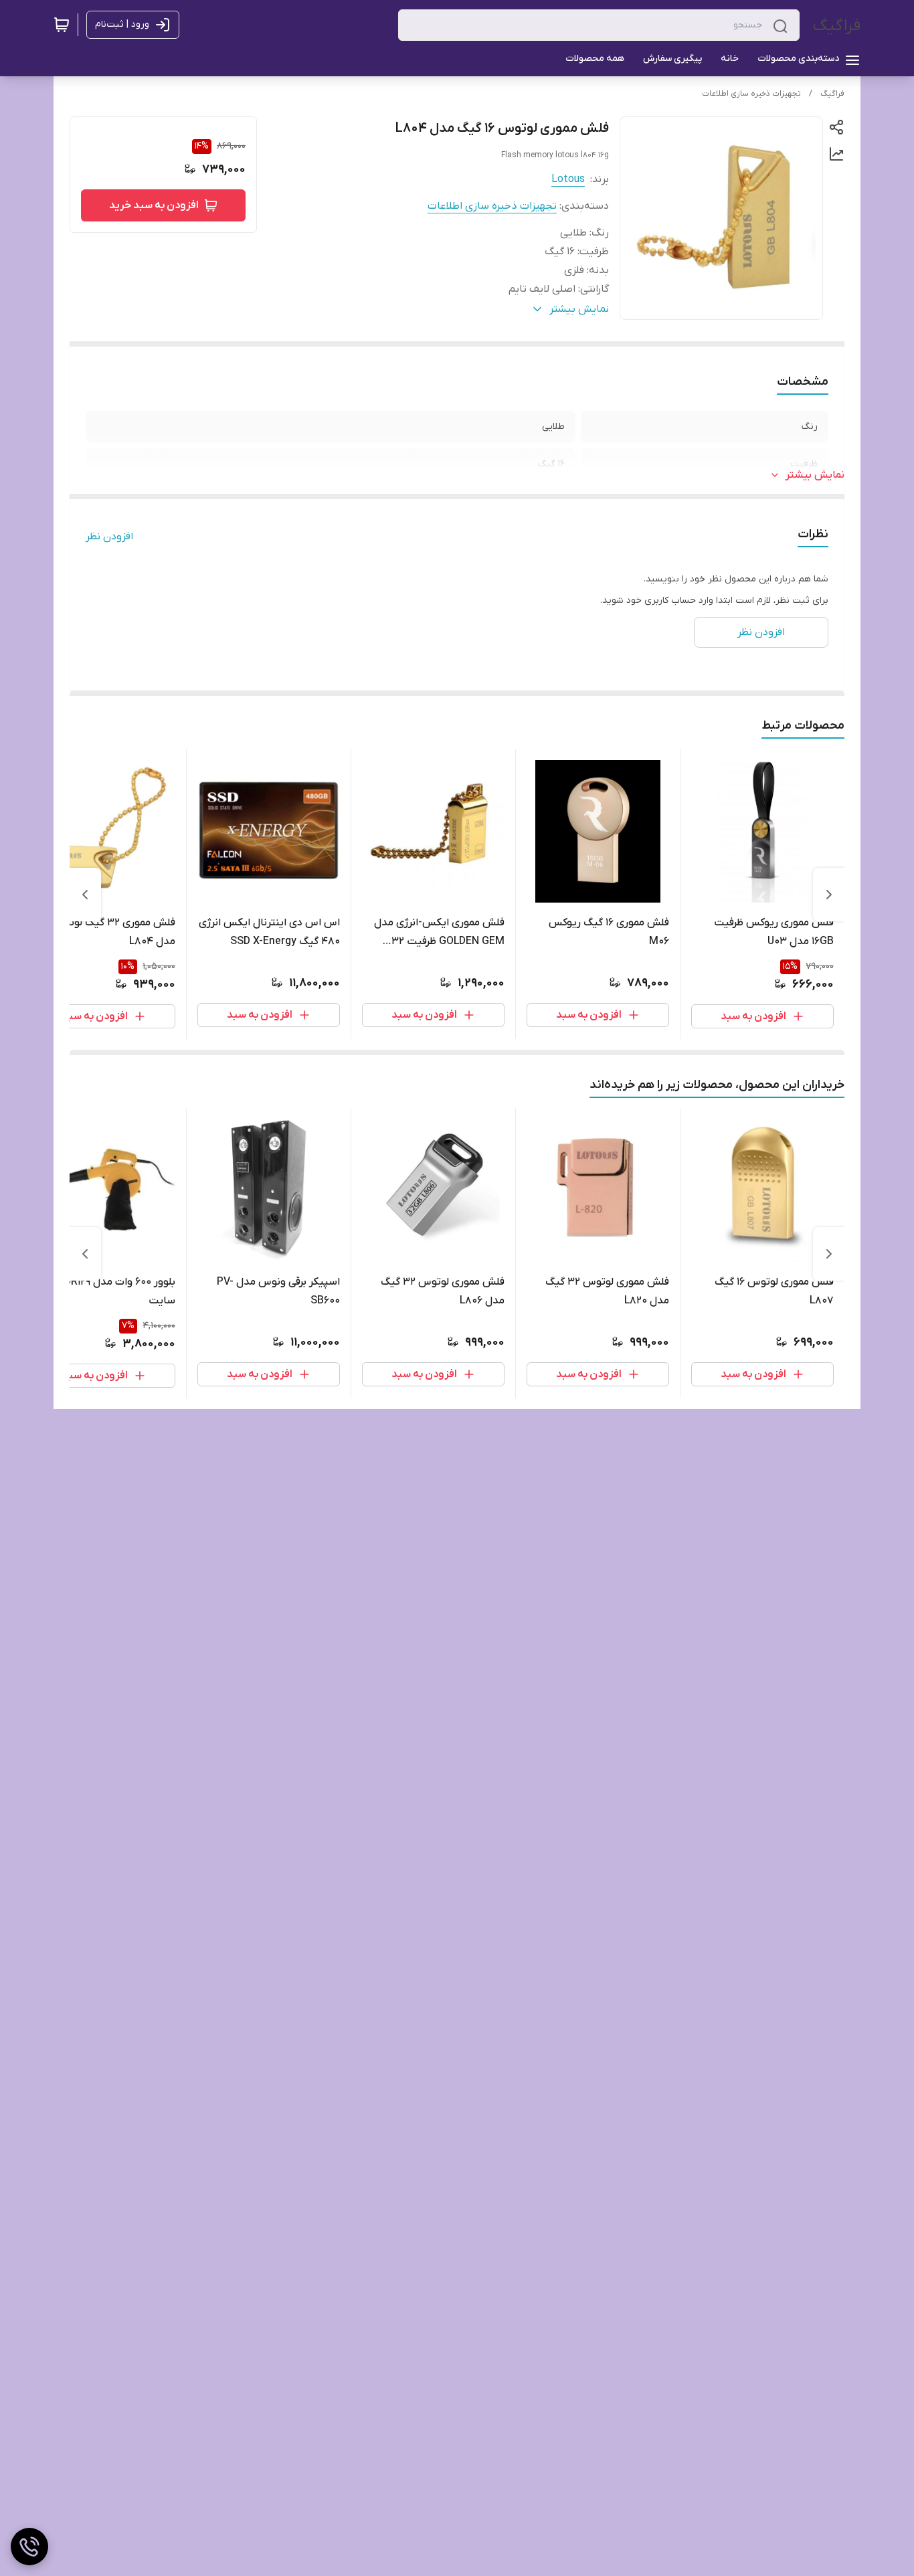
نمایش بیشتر (815, 475)
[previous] (829, 895)
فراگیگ (837, 26)
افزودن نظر (109, 537)
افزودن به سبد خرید (154, 205)
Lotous (568, 179)
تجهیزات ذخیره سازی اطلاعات (751, 94)
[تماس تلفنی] (29, 2547)
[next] (85, 895)
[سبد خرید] (62, 25)
